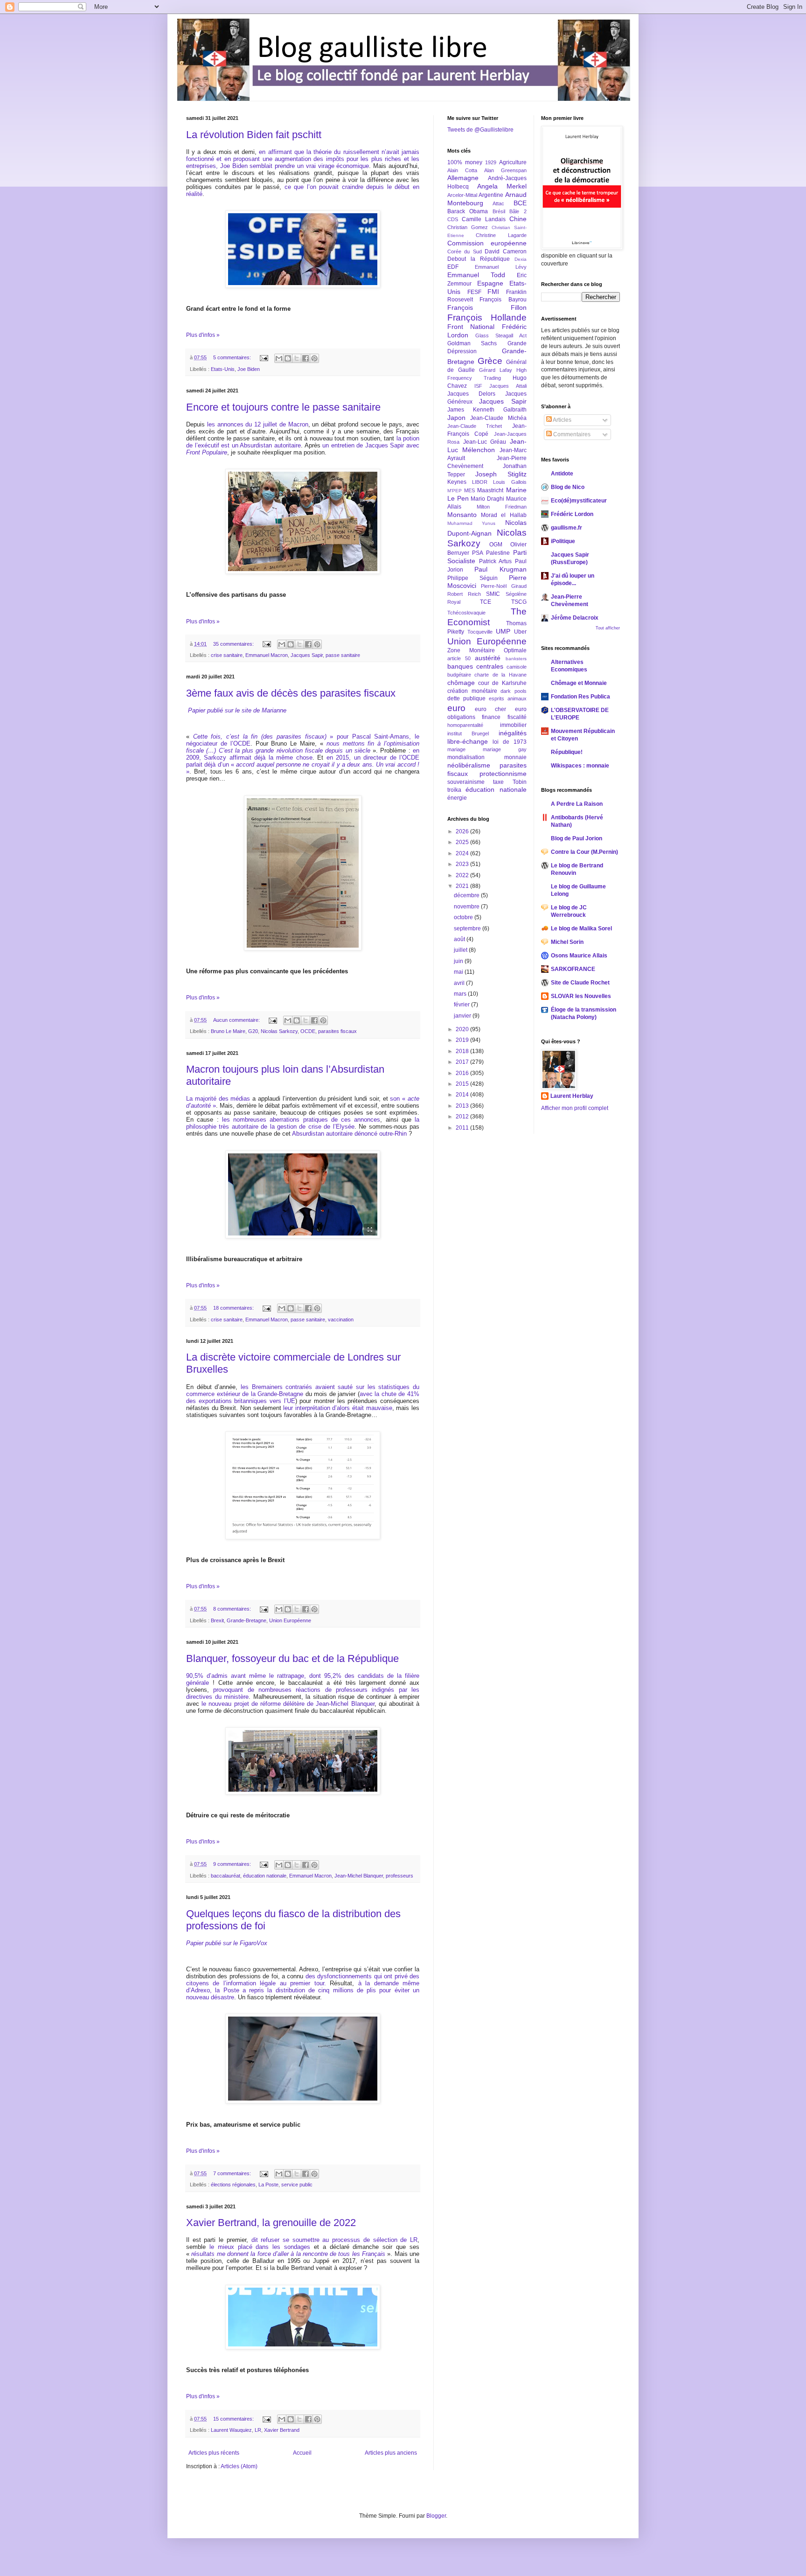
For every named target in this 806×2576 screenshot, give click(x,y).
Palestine (498, 553)
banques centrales (475, 666)
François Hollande (487, 318)
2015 (463, 1084)
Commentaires (571, 434)
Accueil (302, 2453)
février (462, 1005)
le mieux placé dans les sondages (260, 2247)
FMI (493, 292)
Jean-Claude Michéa (498, 418)
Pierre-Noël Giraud (504, 586)
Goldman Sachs (472, 343)
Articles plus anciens (391, 2453)
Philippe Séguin (472, 578)
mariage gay (505, 749)
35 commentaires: (234, 644)
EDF (453, 267)
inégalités (513, 733)
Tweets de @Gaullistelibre (480, 130)
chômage (461, 683)
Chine (518, 219)
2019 (463, 1040)
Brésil (499, 211)
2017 (463, 1062)
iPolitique (563, 541)
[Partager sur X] (297, 358)
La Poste (268, 2185)
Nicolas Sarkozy (279, 1031)
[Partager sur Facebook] (306, 358)
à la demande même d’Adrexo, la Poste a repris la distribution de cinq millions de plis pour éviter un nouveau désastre (303, 1990)
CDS (453, 219)
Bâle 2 (518, 211)
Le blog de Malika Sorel (581, 928)
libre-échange (468, 741)
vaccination (341, 1319)
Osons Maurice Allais (579, 956)
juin (459, 961)
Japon (456, 418)
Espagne (490, 283)
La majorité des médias (218, 1099)
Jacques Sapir (307, 655)
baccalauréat (226, 1876)
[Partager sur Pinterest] (314, 358)
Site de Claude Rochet (580, 983)
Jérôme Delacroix (575, 618)
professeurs (400, 1876)
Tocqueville (480, 632)
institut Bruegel (468, 733)
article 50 (459, 658)
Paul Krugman (500, 569)
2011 (463, 1128)
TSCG (519, 602)
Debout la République (479, 259)
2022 (463, 875)
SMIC (493, 594)
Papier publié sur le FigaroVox (227, 1943)
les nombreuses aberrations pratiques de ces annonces (301, 1120)
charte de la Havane (500, 675)
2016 (463, 1073)
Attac (498, 203)
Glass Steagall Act (501, 335)
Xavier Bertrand (282, 2430)
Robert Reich (464, 594)
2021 (463, 886)
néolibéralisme (469, 765)
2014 (463, 1095)
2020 (463, 1029)
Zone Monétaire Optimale (487, 650)
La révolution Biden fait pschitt (254, 135)
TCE (486, 602)
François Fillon (487, 307)
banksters (516, 659)
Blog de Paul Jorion (577, 838)
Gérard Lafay (496, 370)
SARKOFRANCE (573, 969)
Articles (562, 420)
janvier (463, 1016)
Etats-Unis (223, 369)
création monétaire (472, 691)
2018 (463, 1051)
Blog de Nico (568, 487)
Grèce (490, 361)
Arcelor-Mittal (462, 195)
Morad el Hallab (504, 515)
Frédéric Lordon (572, 514)
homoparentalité (465, 725)
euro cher (490, 709)
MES (469, 490)
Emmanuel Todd (476, 275)
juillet (461, 950)
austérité (488, 658)
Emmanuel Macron (267, 655)
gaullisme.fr (566, 528)
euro (456, 708)
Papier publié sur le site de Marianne (237, 710)
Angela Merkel (502, 186)
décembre (467, 895)
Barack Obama (468, 211)
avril (460, 983)
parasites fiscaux (337, 1031)
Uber (520, 632)
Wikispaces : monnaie (580, 766)
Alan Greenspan (505, 170)
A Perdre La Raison (577, 804)
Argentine (491, 195)
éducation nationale (265, 1876)
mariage (456, 749)
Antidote (562, 474)
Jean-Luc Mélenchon (487, 446)
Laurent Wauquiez (231, 2430)
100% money (465, 162)
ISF (478, 386)
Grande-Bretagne (247, 1620)
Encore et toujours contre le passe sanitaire (283, 407)
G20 (253, 1031)
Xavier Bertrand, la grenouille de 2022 (271, 2223)
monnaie (515, 757)
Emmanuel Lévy (500, 267)
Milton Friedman (502, 507)
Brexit (217, 1620)
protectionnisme (503, 774)
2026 (463, 831)
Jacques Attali (508, 386)
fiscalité (517, 717)
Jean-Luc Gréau (485, 442)
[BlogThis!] (288, 358)
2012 (463, 1117)
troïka (454, 790)
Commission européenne (487, 243)
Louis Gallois (510, 482)
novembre (467, 907)
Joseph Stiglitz (501, 474)
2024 (463, 853)
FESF (474, 292)
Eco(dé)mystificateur (579, 501)
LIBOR (480, 482)
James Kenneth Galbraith (487, 410)
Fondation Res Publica (580, 697)
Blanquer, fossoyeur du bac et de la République (292, 1658)
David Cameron (505, 251)
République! (567, 752)
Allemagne (463, 178)
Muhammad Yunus (471, 523)
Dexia (521, 259)
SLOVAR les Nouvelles (581, 996)
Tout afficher (608, 628)
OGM (496, 545)
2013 (463, 1106)
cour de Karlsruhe (502, 683)
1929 (491, 162)
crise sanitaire (227, 655)
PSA (478, 553)
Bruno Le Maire (228, 1031)
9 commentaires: (233, 1864)
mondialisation (466, 757)
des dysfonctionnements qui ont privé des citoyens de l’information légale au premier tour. (303, 1980)
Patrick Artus (496, 561)
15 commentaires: (234, 2419)
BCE (520, 203)
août (460, 939)
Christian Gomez (468, 227)
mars (461, 994)
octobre (464, 917)
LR (258, 2430)
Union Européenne (290, 1620)
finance (491, 717)
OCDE (308, 1031)
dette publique (466, 698)
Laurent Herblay (572, 1096)
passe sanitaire (343, 655)
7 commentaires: (233, 2173)
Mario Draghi (487, 499)
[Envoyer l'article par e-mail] (264, 357)
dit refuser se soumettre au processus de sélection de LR (334, 2240)
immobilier (513, 725)
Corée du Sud (465, 251)
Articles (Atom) (239, 2466)
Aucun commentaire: (237, 1020)
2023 (463, 864)
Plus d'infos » (203, 335)
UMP (503, 631)
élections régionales (233, 2185)
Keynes (457, 482)
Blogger (436, 2516)
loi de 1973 (510, 742)
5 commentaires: (233, 357)
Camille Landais (484, 219)
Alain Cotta (462, 170)
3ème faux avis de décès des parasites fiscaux (291, 693)
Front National (471, 327)
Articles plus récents (214, 2453)
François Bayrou (503, 300)
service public (297, 2185)
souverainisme (466, 782)
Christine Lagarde (501, 235)
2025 (463, 842)
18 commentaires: (234, 1308)
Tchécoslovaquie (466, 613)
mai (459, 972)
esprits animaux (508, 698)
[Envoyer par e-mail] (279, 358)
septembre (468, 928)
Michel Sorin (567, 942)
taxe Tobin (510, 782)
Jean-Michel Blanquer (359, 1876)
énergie (457, 798)
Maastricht (490, 490)
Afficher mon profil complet (575, 1108)
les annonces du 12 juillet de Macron (258, 424)
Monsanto (462, 515)
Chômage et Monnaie (579, 683)
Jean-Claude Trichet (475, 426)
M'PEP (455, 491)
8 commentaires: (233, 1609)
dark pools (514, 691)
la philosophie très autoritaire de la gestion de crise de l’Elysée (303, 1123)
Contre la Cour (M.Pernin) (584, 852)
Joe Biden (249, 369)
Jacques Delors (471, 394)
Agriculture (513, 162)
